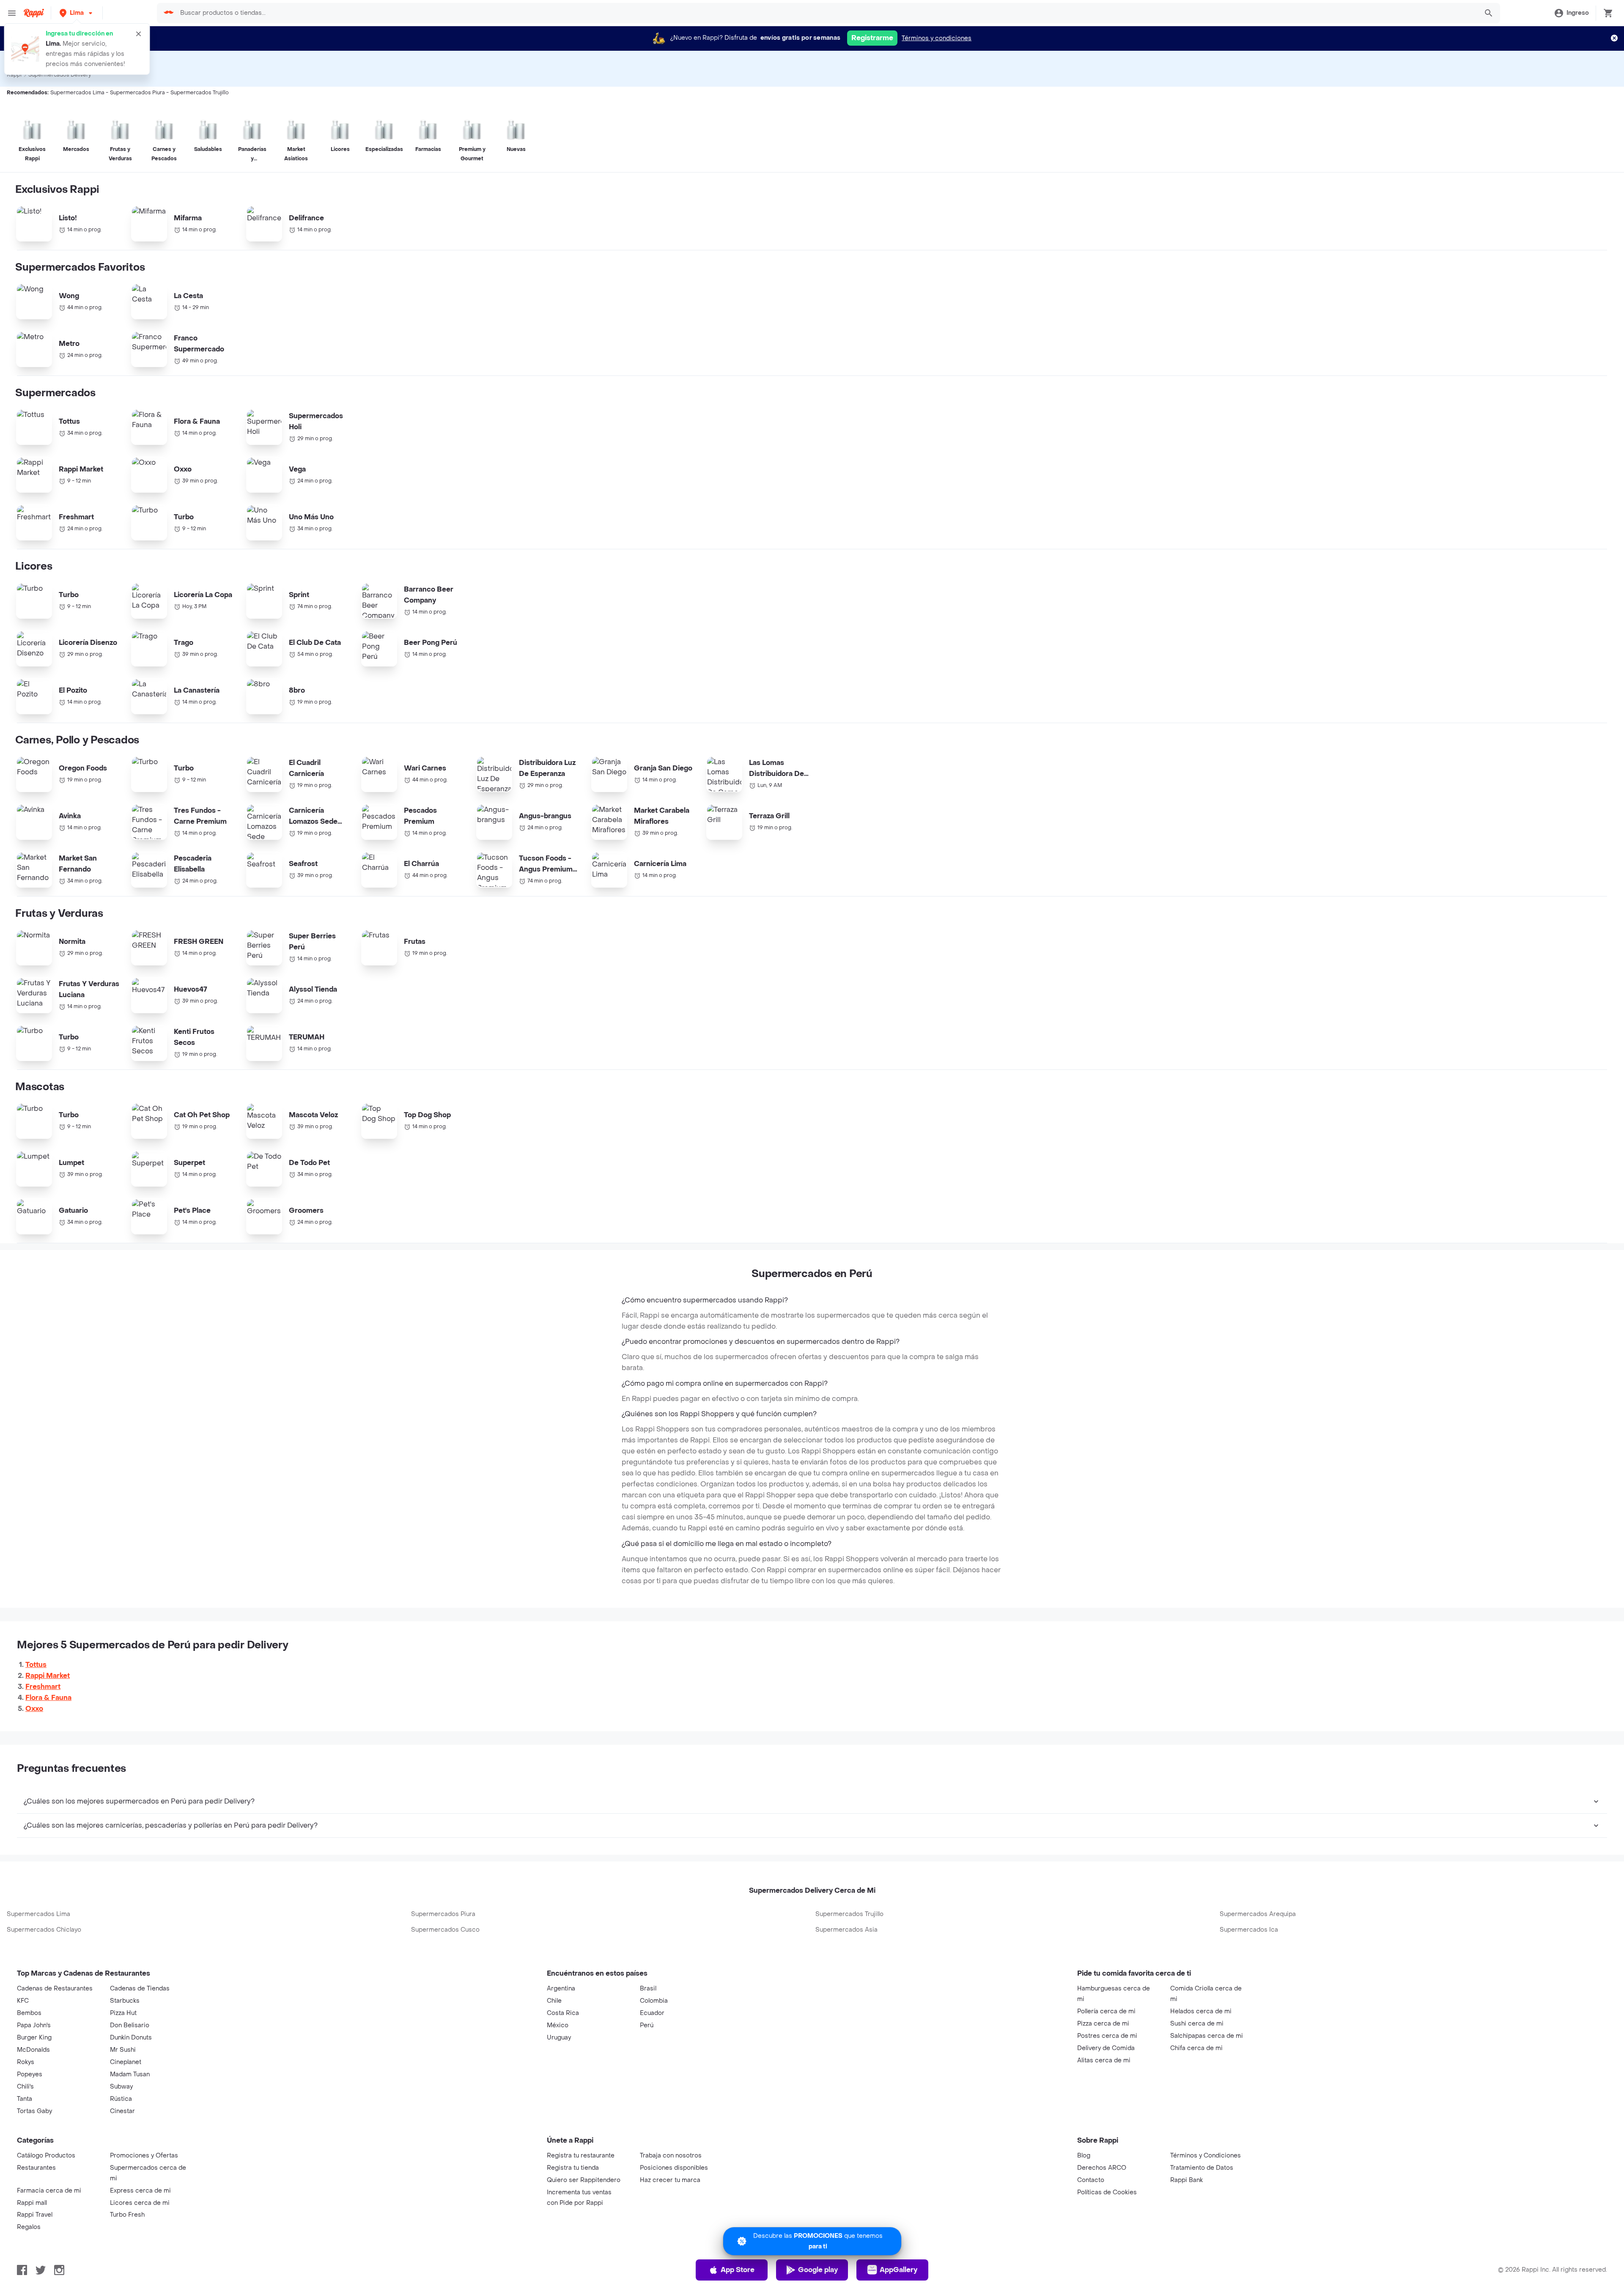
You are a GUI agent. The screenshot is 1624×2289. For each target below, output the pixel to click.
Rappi (14, 75)
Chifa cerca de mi (1196, 2048)
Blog (1084, 2156)
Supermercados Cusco (445, 1930)
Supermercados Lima (38, 1914)
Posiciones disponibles (674, 2168)
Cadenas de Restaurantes (55, 1989)
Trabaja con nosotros (671, 2156)
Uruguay (559, 2038)
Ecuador (652, 2013)
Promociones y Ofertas (144, 2156)
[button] (77, 13)
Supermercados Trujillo (849, 1914)
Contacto (1091, 2180)
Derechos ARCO (1102, 2168)
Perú (647, 2025)
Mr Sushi (123, 2050)
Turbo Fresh (127, 2215)
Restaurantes (36, 2168)
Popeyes (30, 2074)
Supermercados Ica (1249, 1930)
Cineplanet (126, 2062)
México (558, 2025)
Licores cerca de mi (140, 2203)
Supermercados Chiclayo (44, 1930)
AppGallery (898, 2270)
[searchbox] (826, 13)
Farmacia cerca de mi (49, 2191)
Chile (554, 2001)
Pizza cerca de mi (1103, 2024)
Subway (121, 2087)
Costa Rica (563, 2013)
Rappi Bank (1186, 2180)
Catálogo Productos (46, 2156)
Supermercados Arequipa (1258, 1914)
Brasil (648, 1989)
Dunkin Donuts (131, 2038)
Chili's (25, 2087)
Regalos (29, 2227)
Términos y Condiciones (1206, 2156)
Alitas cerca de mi (1104, 2060)
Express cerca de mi (140, 2191)
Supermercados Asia (846, 1930)
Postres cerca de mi (1107, 2036)
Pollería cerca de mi (1106, 2011)
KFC (23, 2001)
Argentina (561, 1989)
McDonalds (33, 2050)
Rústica (121, 2099)
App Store (738, 2270)
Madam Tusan (130, 2074)
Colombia (654, 2001)
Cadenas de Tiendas (140, 1989)
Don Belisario (130, 2025)
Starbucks (125, 2001)
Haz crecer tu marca (670, 2180)
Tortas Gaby (34, 2111)
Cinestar (122, 2111)
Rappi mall (32, 2203)
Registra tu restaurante (581, 2156)
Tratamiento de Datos (1202, 2168)
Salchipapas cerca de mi (1207, 2036)
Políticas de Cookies (1107, 2192)
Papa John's (34, 2025)
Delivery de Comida (1106, 2048)
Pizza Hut (123, 2013)
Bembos (29, 2013)
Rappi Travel (35, 2215)
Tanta (25, 2099)
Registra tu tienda (573, 2168)
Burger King (34, 2038)
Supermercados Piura (443, 1914)
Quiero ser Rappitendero (584, 2180)
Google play (818, 2270)
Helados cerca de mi (1201, 2011)
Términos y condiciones (937, 38)
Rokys (26, 2062)
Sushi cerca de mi (1197, 2024)
